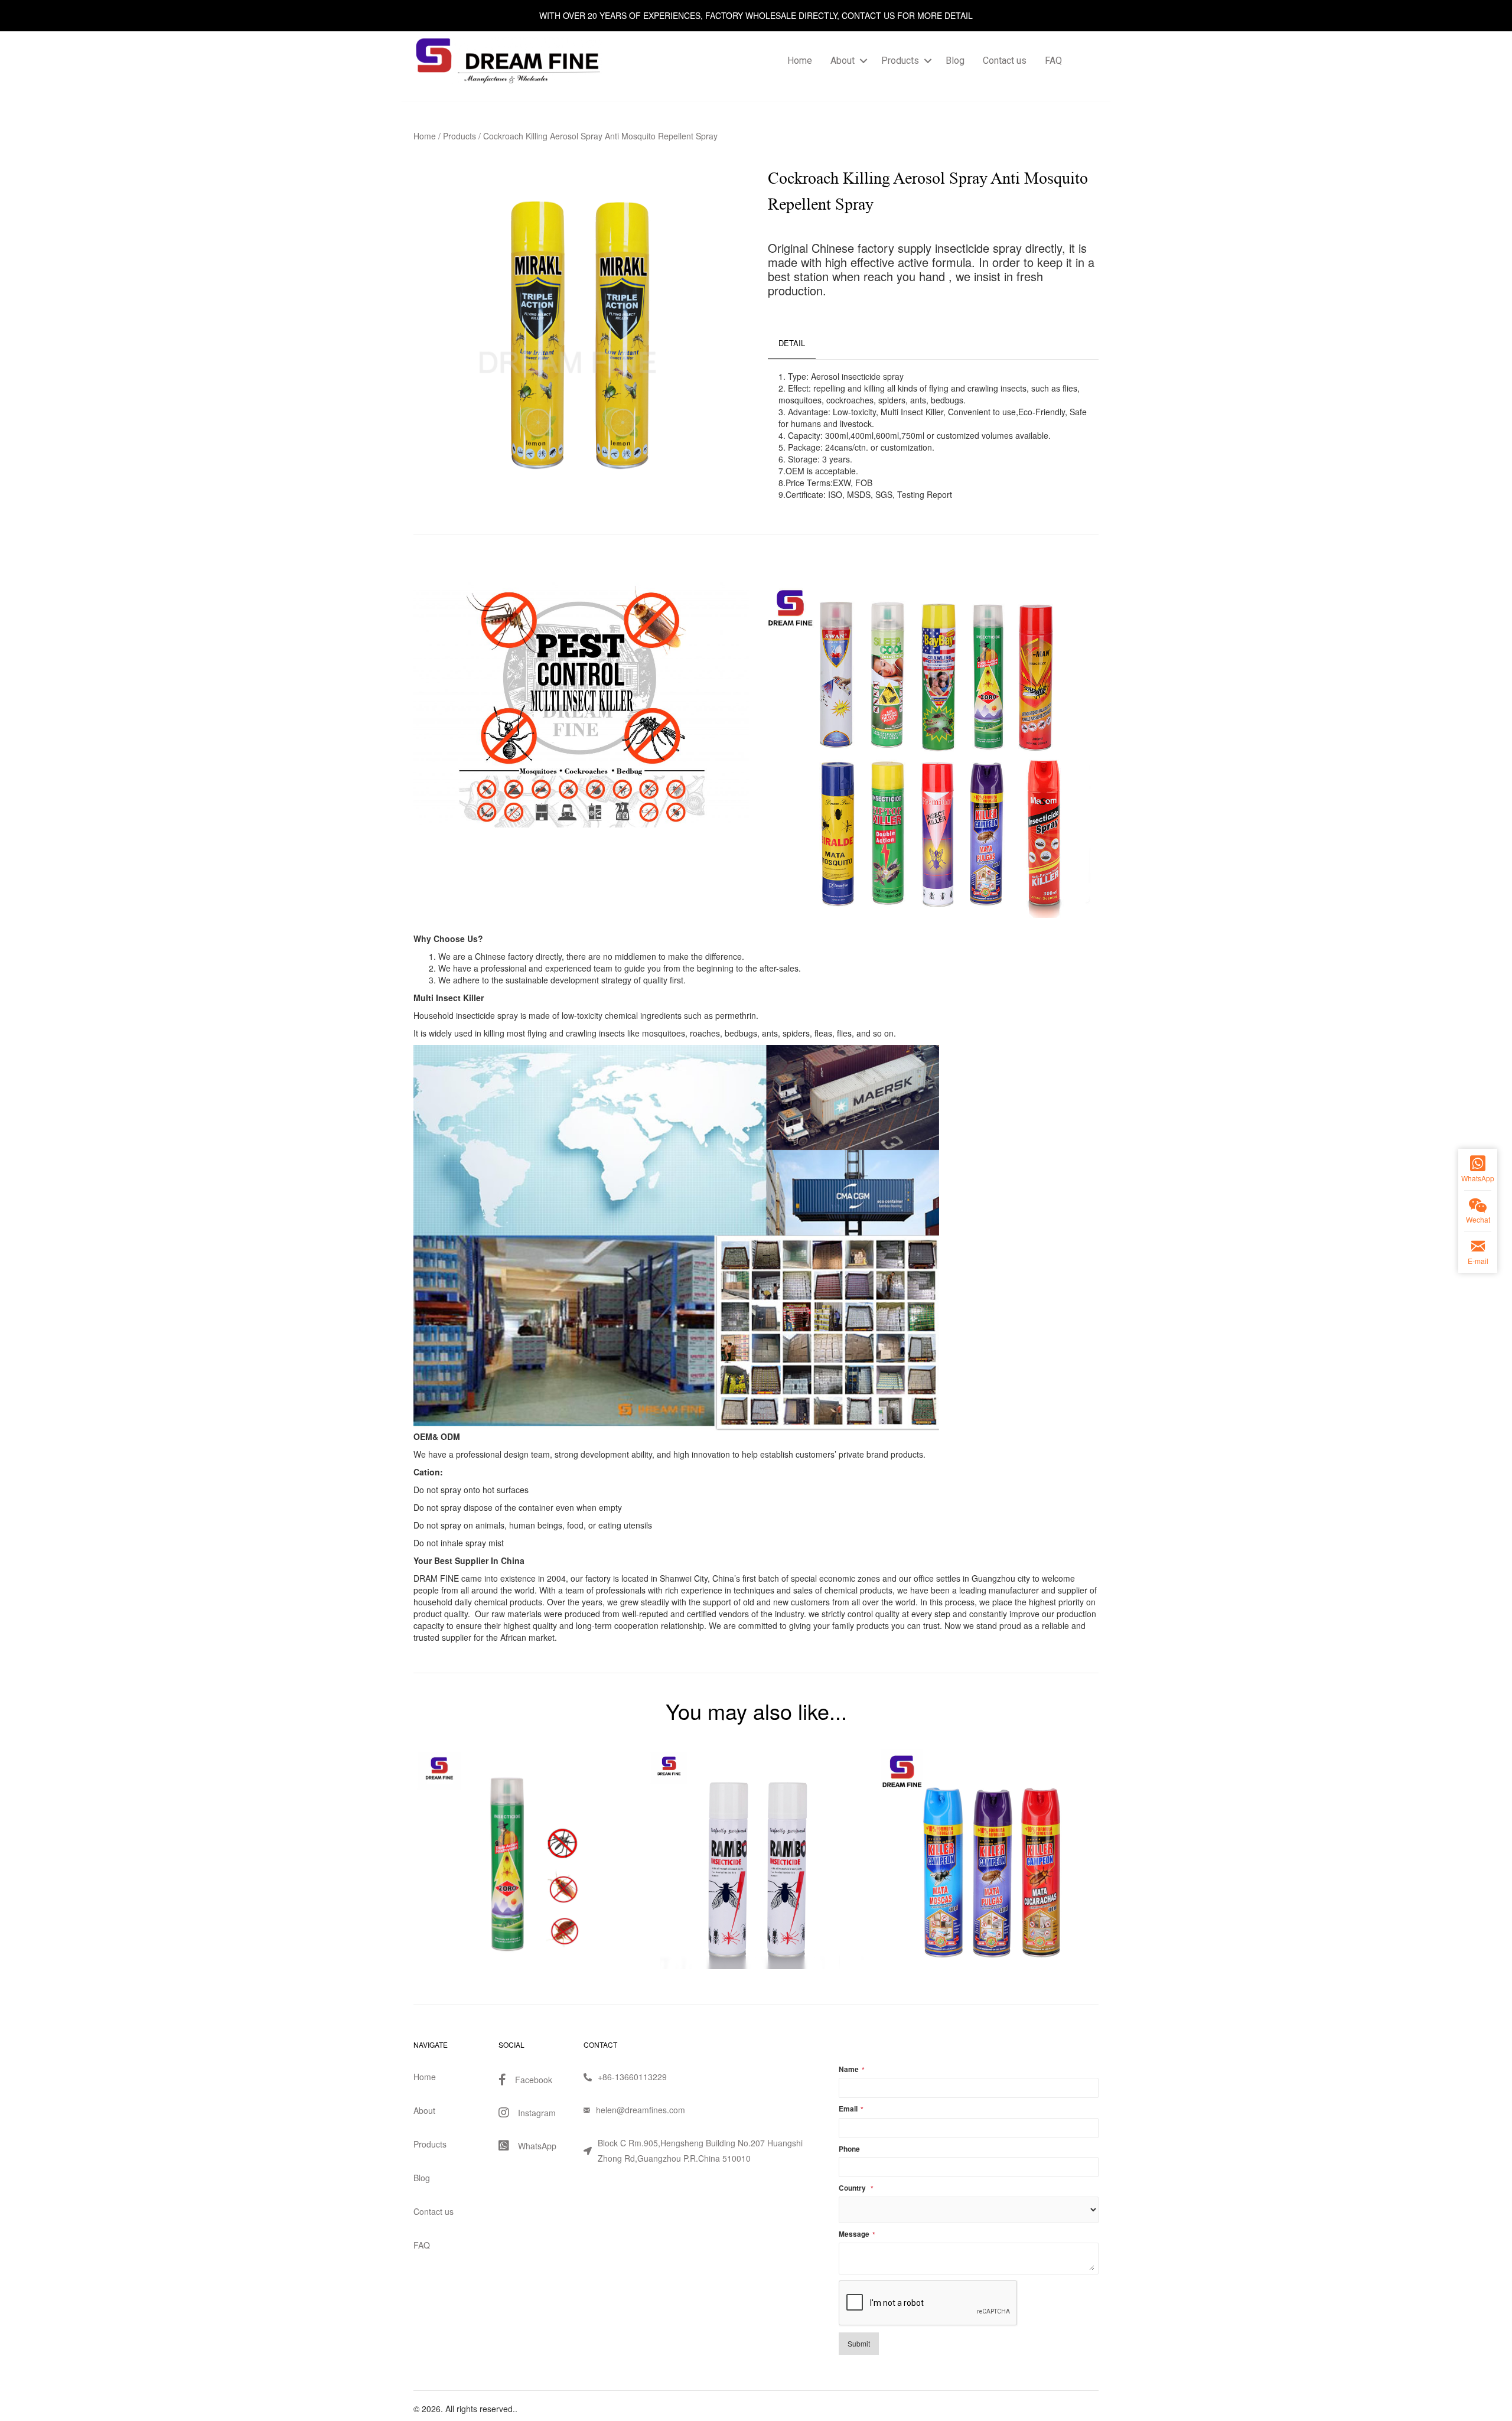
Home (800, 61)
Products (900, 61)
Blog (955, 61)
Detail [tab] (792, 343)
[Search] (1085, 61)
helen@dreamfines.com (641, 2110)
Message (857, 2234)
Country (856, 2188)
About (843, 61)
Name (852, 2070)
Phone (849, 2149)
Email (851, 2109)
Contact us (1005, 61)
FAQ (1053, 61)
